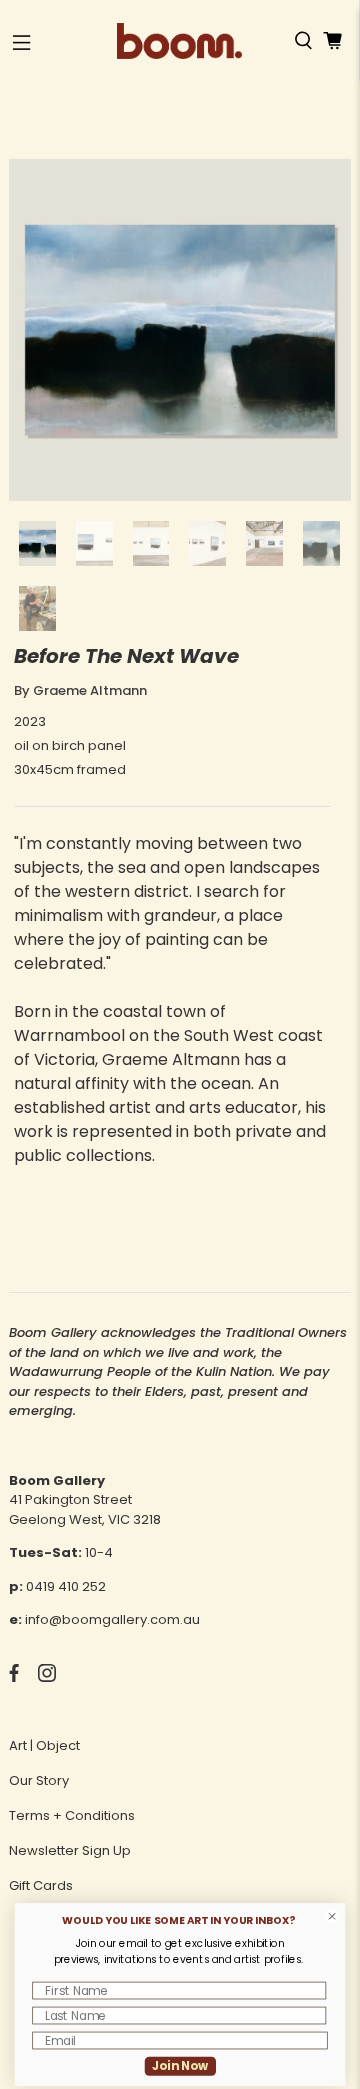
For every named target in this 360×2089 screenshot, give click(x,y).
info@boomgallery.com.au (112, 1619)
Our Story (39, 1780)
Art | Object (44, 1745)
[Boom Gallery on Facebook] (14, 1677)
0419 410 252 (66, 1586)
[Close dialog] (332, 1916)
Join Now (180, 2065)
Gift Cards (41, 1885)
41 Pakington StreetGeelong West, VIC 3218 (85, 1509)
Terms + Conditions (72, 1815)
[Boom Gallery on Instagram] (47, 1677)
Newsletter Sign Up (70, 1850)
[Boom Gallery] (180, 41)
